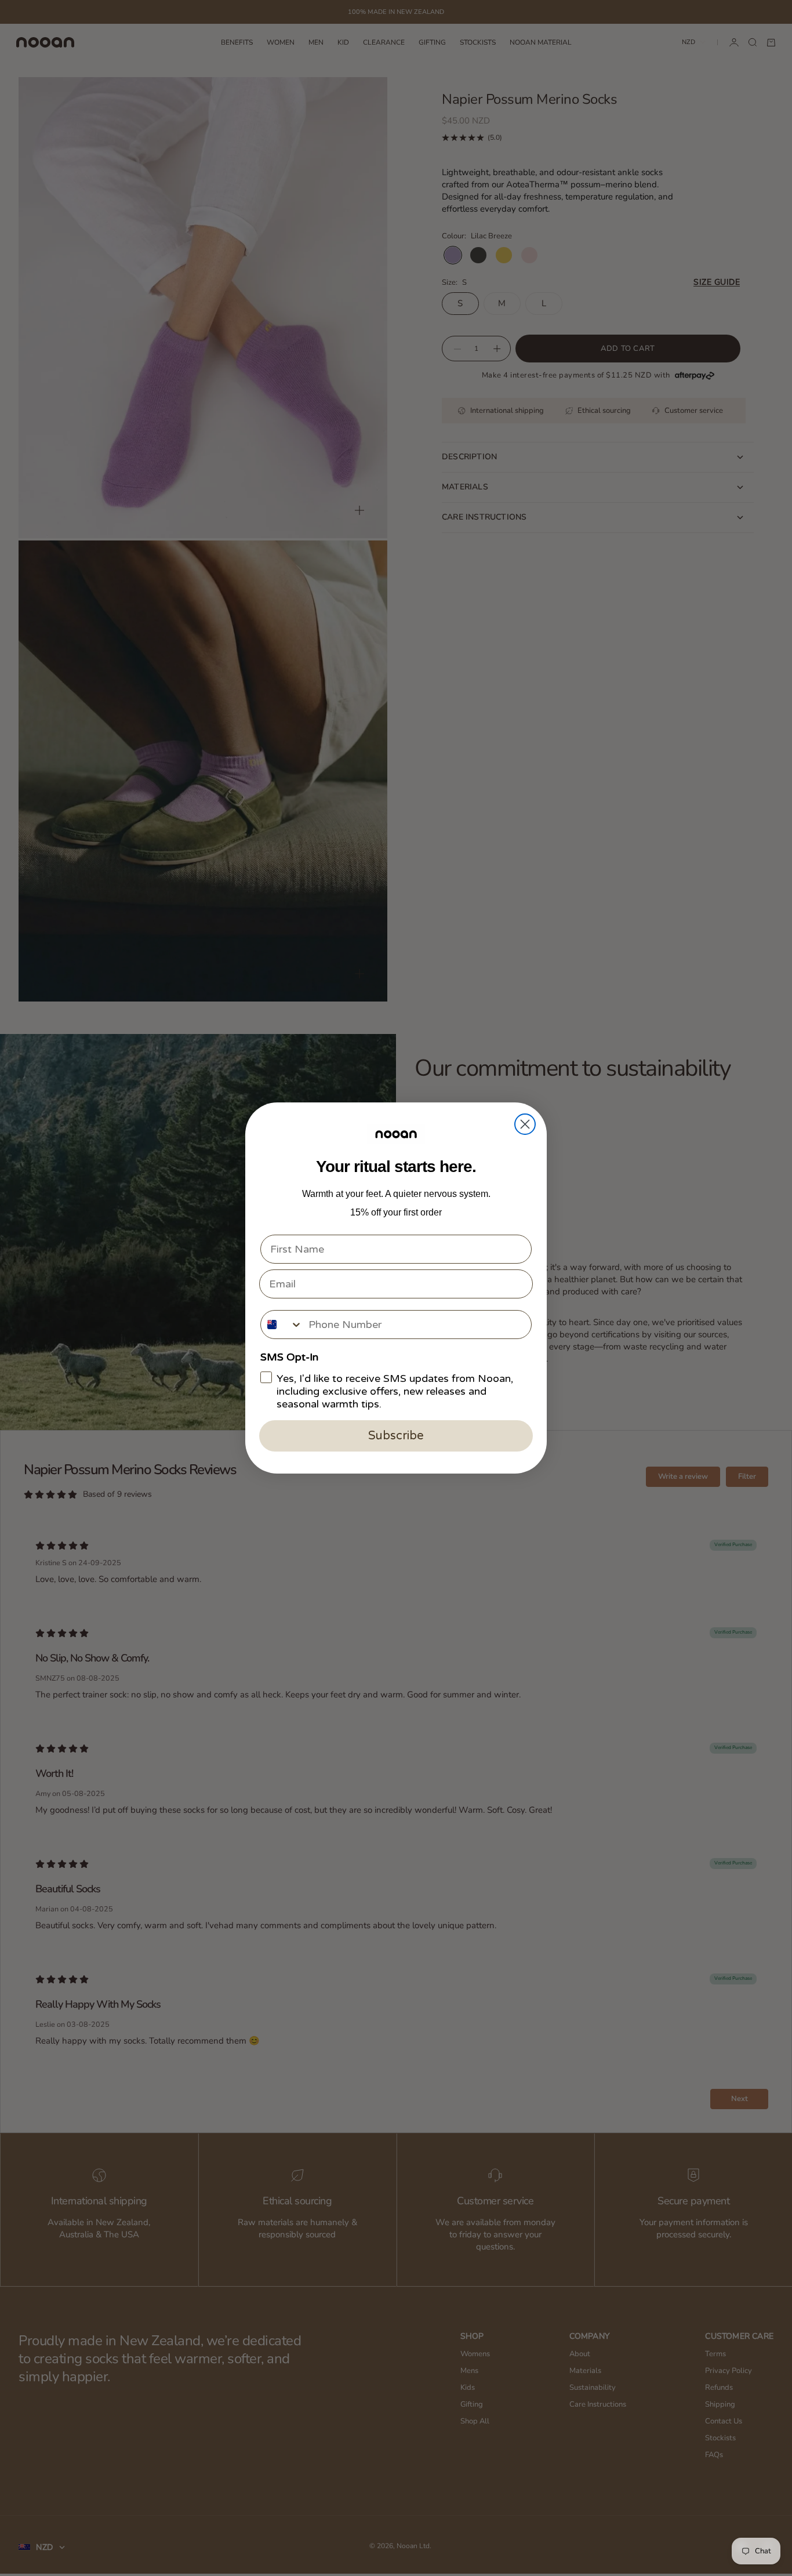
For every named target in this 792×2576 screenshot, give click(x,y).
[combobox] (282, 1325)
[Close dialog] (525, 1124)
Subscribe (396, 1436)
